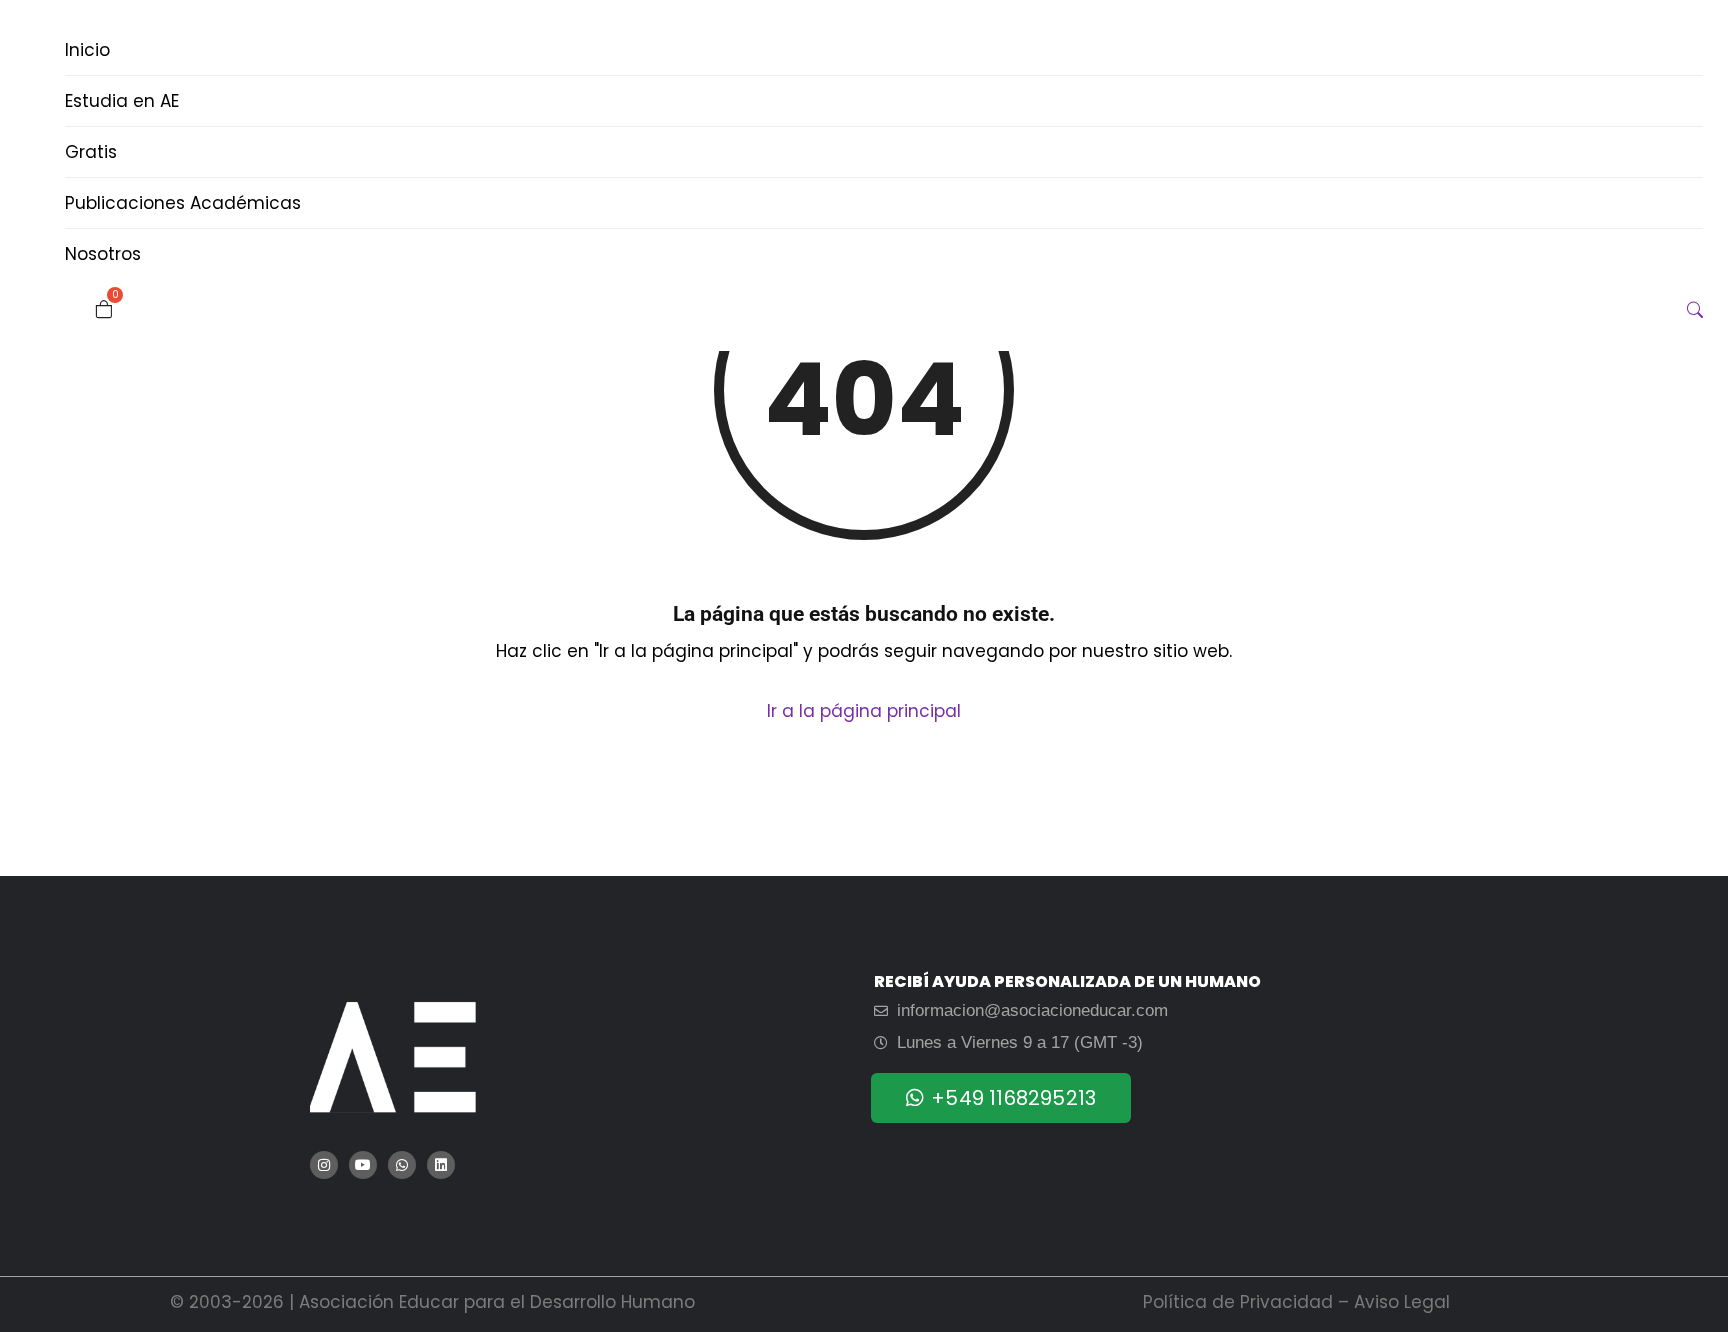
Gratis (91, 152)
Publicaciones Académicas (183, 203)
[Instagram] (324, 1165)
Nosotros (103, 254)
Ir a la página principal (864, 711)
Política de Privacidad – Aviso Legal (1296, 1302)
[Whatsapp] (402, 1165)
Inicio (87, 50)
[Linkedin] (441, 1165)
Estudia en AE (122, 101)
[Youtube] (363, 1165)
